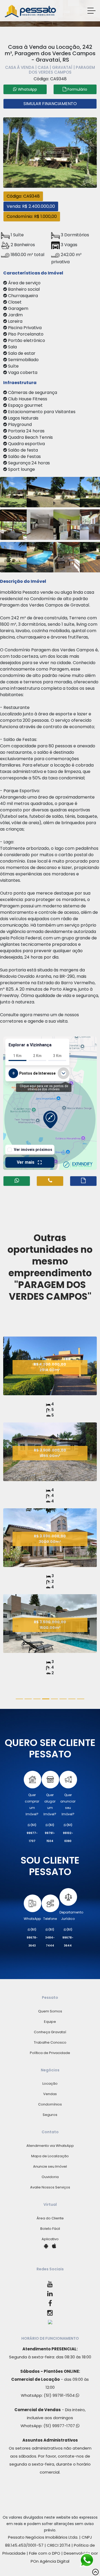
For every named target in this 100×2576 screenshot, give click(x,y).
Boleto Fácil (50, 2229)
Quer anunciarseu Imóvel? (68, 1805)
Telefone (50, 1919)
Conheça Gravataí (50, 2032)
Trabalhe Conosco (50, 2042)
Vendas (50, 2094)
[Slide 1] (28, 1699)
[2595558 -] (69, 491)
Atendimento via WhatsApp (50, 2146)
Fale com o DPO (45, 2553)
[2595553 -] (42, 557)
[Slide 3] (46, 1699)
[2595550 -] (69, 524)
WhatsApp (32, 1919)
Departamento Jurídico (71, 1915)
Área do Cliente (50, 2218)
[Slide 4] (55, 1699)
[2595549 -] (42, 524)
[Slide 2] (37, 1699)
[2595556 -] (15, 524)
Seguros (50, 2115)
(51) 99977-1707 (60, 2426)
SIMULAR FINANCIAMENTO (50, 104)
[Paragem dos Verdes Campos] (50, 1394)
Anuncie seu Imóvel (50, 2166)
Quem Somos (50, 2011)
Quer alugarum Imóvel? (50, 1805)
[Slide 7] (81, 1699)
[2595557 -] (42, 491)
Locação (50, 2083)
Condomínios (50, 2104)
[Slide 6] (72, 1699)
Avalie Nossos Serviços (50, 2187)
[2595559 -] (15, 491)
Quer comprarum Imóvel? (32, 1805)
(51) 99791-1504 (60, 2395)
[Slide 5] (63, 1699)
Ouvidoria (50, 2177)
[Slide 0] (19, 1699)
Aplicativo (50, 2239)
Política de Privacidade (50, 2053)
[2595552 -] (15, 557)
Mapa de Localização (50, 2156)
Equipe (50, 2022)
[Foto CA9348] (50, 152)
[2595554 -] (69, 557)
